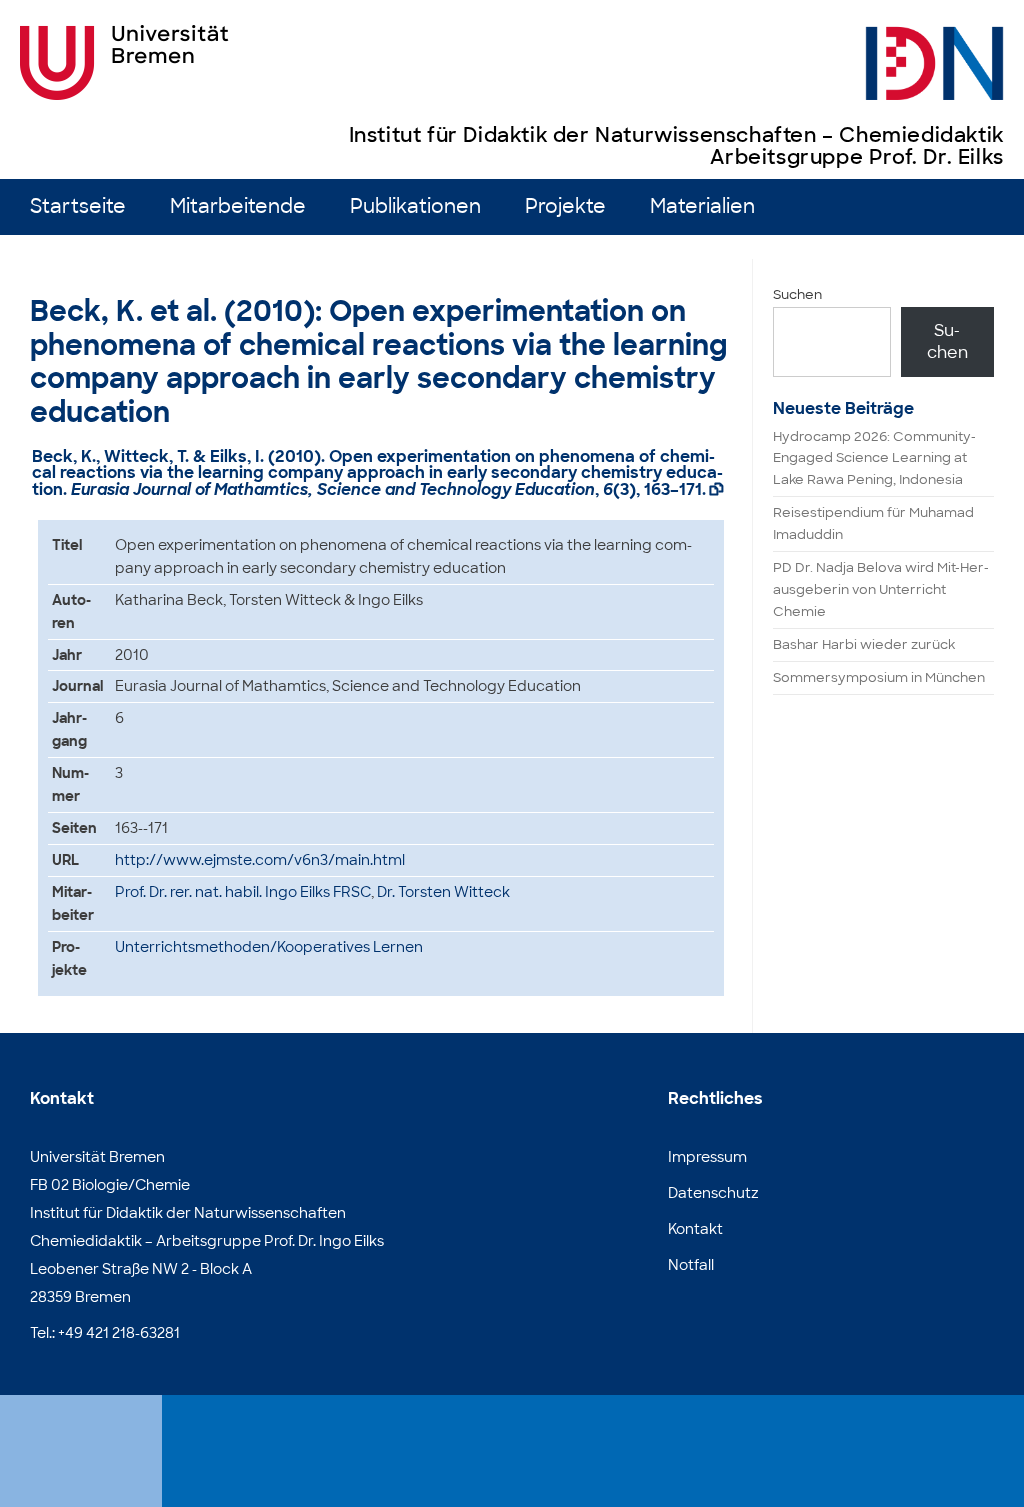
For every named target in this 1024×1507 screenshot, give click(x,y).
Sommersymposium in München (879, 677)
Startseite (78, 206)
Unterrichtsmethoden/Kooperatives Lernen (269, 947)
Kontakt (695, 1229)
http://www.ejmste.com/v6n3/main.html (260, 860)
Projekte (565, 206)
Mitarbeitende (238, 206)
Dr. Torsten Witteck (443, 892)
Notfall (691, 1265)
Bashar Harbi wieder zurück (864, 644)
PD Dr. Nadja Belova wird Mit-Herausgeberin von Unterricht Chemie (881, 589)
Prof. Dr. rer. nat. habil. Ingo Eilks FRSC (243, 892)
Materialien (702, 206)
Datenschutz (713, 1193)
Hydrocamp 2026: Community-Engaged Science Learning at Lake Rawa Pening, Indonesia (874, 458)
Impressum (707, 1157)
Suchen (797, 294)
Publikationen (415, 206)
